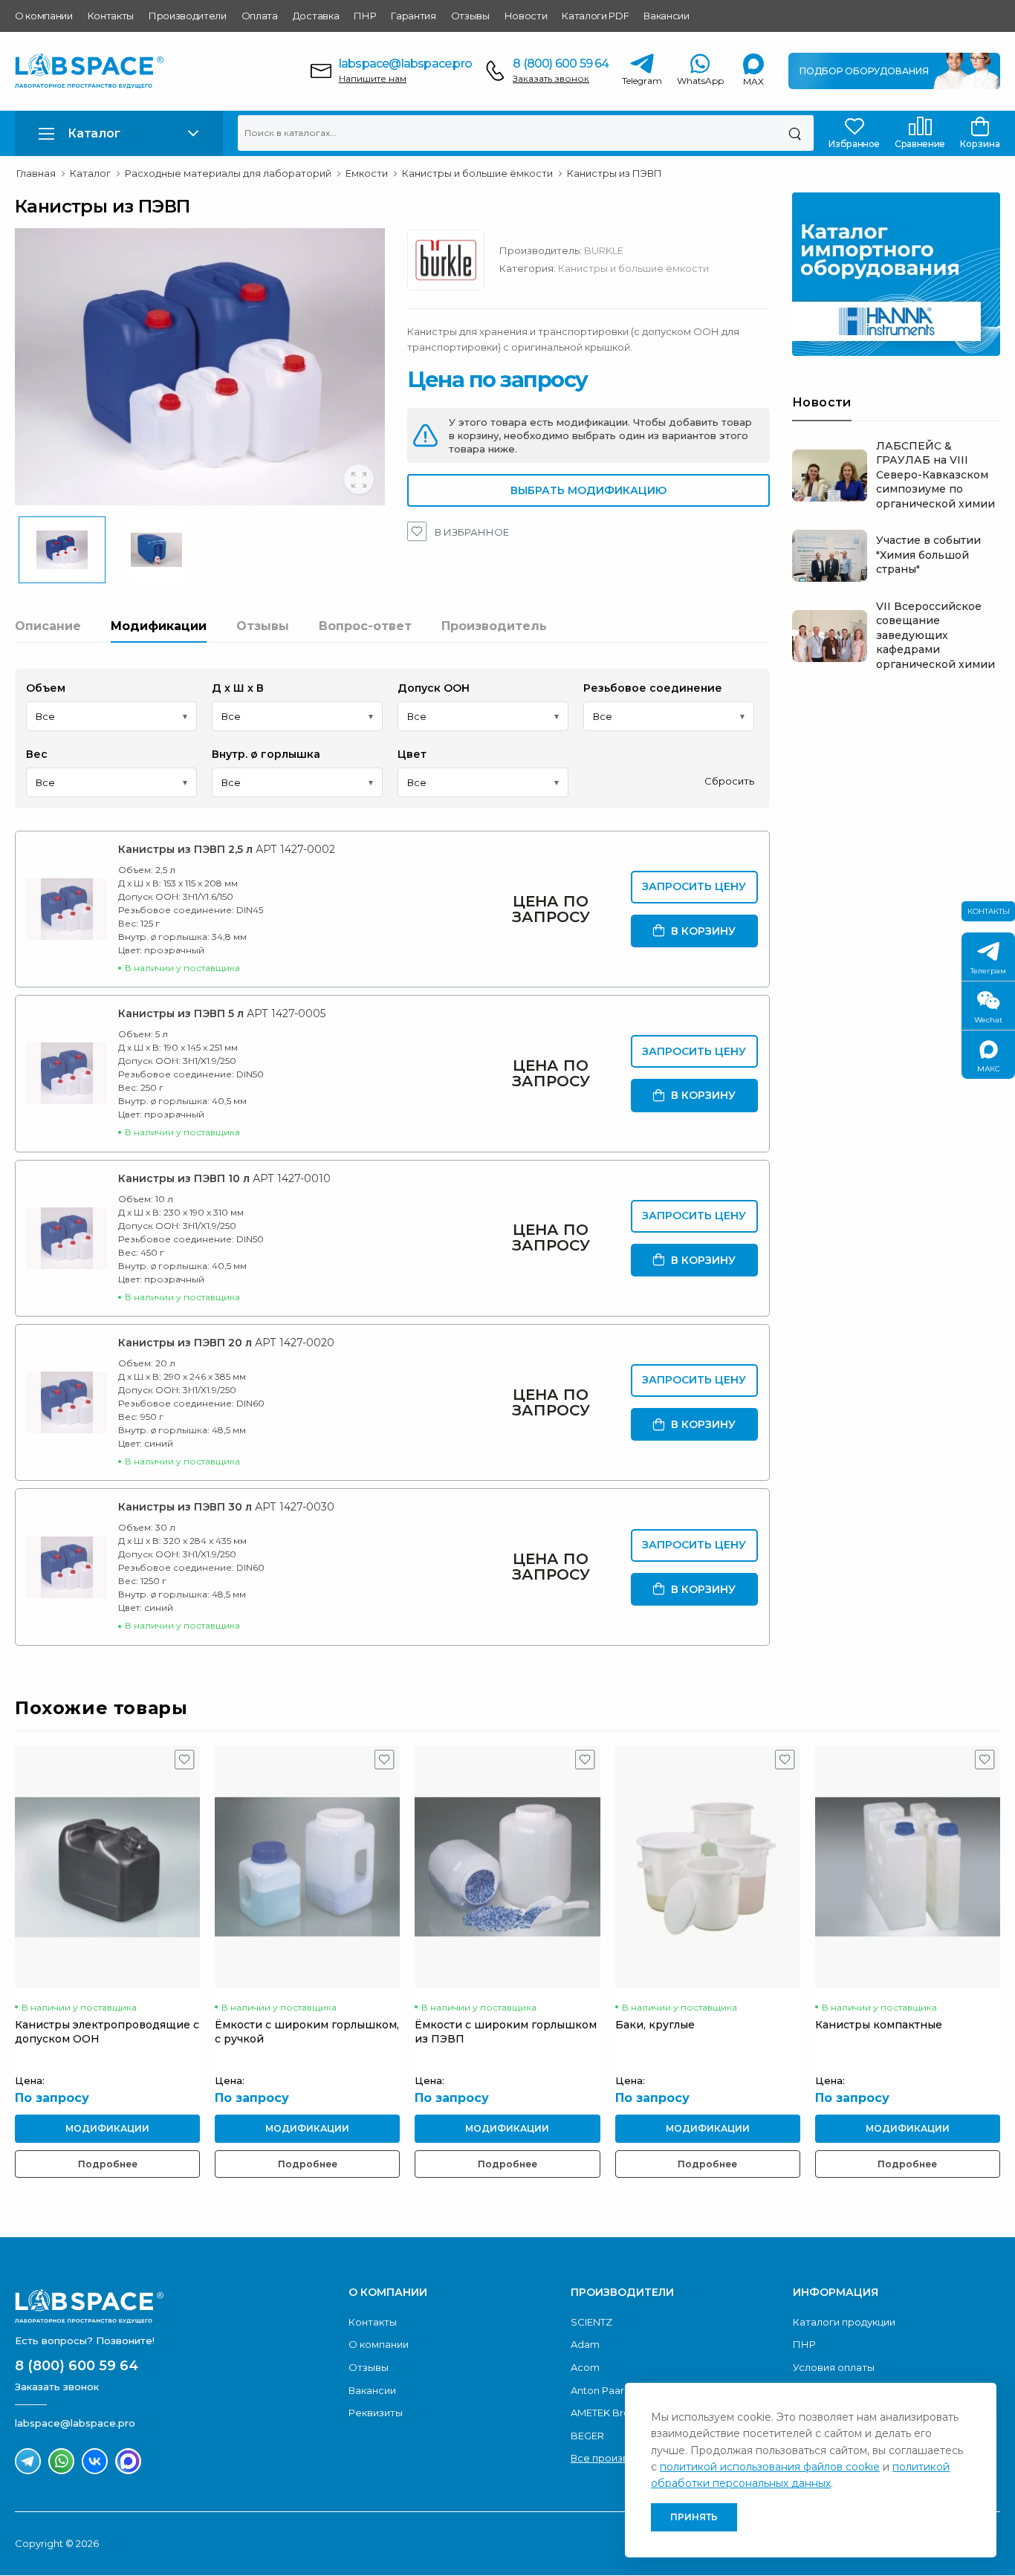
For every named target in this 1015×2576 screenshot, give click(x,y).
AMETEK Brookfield (617, 2413)
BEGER (587, 2436)
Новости (526, 16)
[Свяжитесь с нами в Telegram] (28, 2461)
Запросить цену (694, 886)
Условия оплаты (834, 2367)
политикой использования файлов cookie (770, 2467)
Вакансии (666, 16)
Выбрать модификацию (588, 490)
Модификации (159, 626)
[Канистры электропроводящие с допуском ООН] (107, 1867)
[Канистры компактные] (908, 1867)
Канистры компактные (879, 2025)
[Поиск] (795, 133)
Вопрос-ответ (365, 626)
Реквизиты (376, 2413)
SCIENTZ (591, 2322)
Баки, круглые (655, 2025)
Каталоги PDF (595, 16)
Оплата (260, 16)
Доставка (316, 16)
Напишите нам (373, 78)
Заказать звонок (551, 78)
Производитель (494, 626)
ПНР (365, 16)
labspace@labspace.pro (405, 64)
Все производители (621, 2458)
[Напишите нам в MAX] (128, 2461)
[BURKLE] (453, 264)
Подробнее (108, 2164)
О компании (44, 16)
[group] (200, 367)
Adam (585, 2344)
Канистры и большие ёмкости (633, 268)
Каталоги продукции (844, 2322)
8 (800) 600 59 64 (561, 64)
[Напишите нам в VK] (95, 2461)
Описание (48, 626)
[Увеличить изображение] (359, 479)
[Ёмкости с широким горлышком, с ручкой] (307, 1867)
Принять (694, 2517)
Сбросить (729, 781)
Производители (188, 16)
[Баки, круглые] (708, 1867)
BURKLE (604, 250)
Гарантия (413, 16)
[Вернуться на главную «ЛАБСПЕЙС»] (174, 2306)
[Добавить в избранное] (185, 1763)
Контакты (111, 16)
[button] (119, 133)
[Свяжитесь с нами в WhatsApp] (61, 2461)
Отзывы (470, 16)
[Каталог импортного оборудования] (896, 274)
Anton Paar (597, 2390)
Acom (585, 2367)
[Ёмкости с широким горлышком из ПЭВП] (507, 1867)
